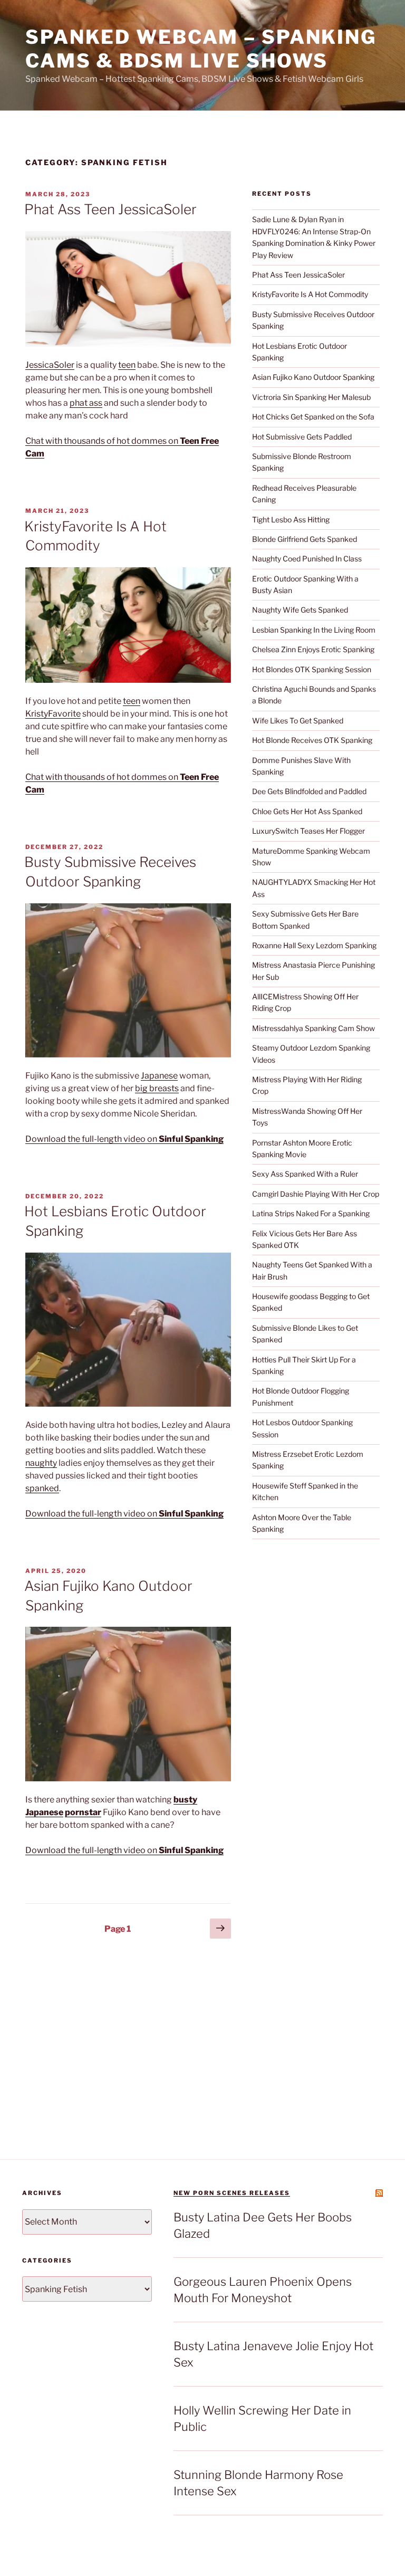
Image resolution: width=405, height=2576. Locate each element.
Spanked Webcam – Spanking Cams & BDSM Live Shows (201, 49)
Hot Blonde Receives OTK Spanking (312, 740)
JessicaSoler (50, 365)
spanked (42, 1488)
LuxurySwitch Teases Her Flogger (308, 831)
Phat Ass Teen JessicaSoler (110, 209)
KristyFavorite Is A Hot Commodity (310, 294)
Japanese (159, 1076)
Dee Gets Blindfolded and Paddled (309, 791)
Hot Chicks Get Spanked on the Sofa (313, 417)
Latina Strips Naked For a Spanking (311, 1213)
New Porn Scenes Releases (232, 2193)
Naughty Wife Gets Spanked (300, 610)
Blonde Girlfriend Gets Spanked (305, 539)
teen (127, 365)
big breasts (157, 1088)
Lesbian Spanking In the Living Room (314, 630)
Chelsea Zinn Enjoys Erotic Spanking (313, 649)
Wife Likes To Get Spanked (298, 721)
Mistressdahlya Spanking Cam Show (314, 1028)
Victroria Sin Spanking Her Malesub (311, 397)
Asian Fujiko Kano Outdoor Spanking (313, 377)
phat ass (86, 403)
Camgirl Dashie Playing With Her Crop (316, 1194)
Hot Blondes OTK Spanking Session (312, 669)
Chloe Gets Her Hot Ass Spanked (307, 811)
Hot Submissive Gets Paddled (302, 437)
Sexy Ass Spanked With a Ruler (305, 1174)
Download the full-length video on (124, 1139)
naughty (41, 1463)
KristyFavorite (53, 714)
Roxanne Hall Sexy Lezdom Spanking (314, 945)
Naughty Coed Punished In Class (307, 559)
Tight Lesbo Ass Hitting (291, 519)
